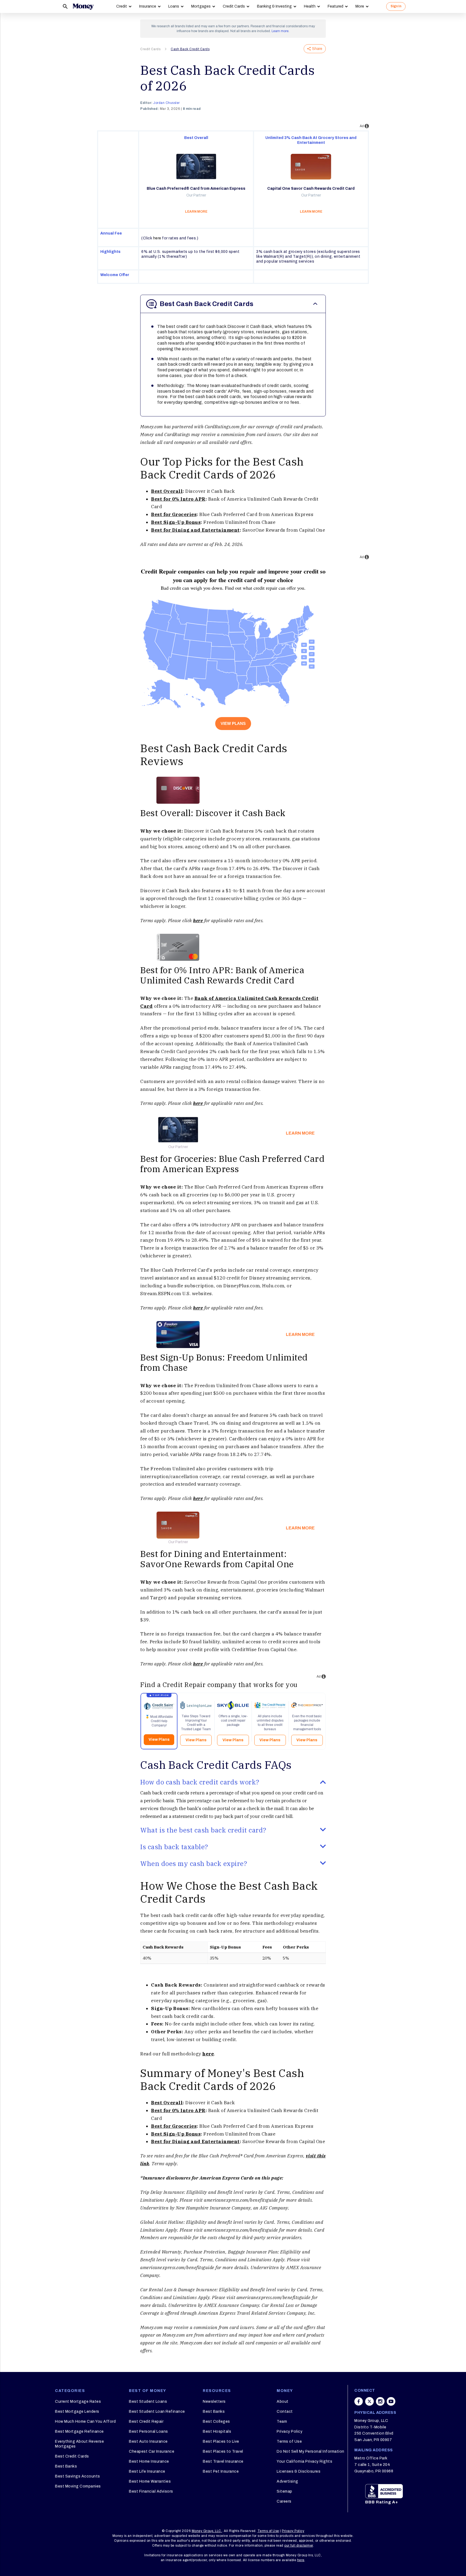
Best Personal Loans (148, 2431)
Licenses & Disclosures (299, 2471)
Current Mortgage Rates (78, 2402)
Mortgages (201, 6)
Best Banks (66, 2466)
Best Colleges (216, 2421)
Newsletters (214, 2402)
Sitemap (285, 2491)
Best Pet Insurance (221, 2471)
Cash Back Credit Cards (190, 49)
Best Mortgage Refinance (79, 2431)
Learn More (300, 1133)
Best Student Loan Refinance (157, 2412)
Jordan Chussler (167, 103)
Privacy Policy (289, 2431)
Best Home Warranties (150, 2481)
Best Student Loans (148, 2402)
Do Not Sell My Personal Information (311, 2451)
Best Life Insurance (147, 2471)
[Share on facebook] (359, 2401)
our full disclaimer (299, 2546)
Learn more (280, 31)
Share (317, 49)
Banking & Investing (274, 6)
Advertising (287, 2481)
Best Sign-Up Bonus (176, 522)
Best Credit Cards (72, 2456)
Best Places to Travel (223, 2451)
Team (282, 2421)
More (360, 6)
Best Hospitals (217, 2431)
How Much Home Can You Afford (85, 2421)
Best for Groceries (174, 514)
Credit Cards (234, 6)
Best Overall (167, 491)
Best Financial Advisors (151, 2491)
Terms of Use (289, 2441)
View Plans (233, 723)
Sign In (396, 6)
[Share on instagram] (380, 2401)
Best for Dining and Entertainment (195, 530)
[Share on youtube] (391, 2401)
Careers (284, 2501)
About (283, 2402)
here (157, 238)
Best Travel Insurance (223, 2461)
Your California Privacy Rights (304, 2461)
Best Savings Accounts (78, 2476)
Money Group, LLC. (207, 2531)
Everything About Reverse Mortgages (79, 2444)
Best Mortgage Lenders (77, 2412)
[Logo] (83, 6)
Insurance (148, 6)
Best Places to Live (221, 2441)
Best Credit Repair (146, 2421)
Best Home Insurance (149, 2461)
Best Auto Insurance (148, 2441)
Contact (285, 2412)
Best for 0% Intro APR (178, 499)
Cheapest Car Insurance (152, 2451)
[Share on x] (369, 2401)
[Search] (65, 6)
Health (310, 6)
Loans (174, 6)
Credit (122, 6)
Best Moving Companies (78, 2486)
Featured (335, 6)
